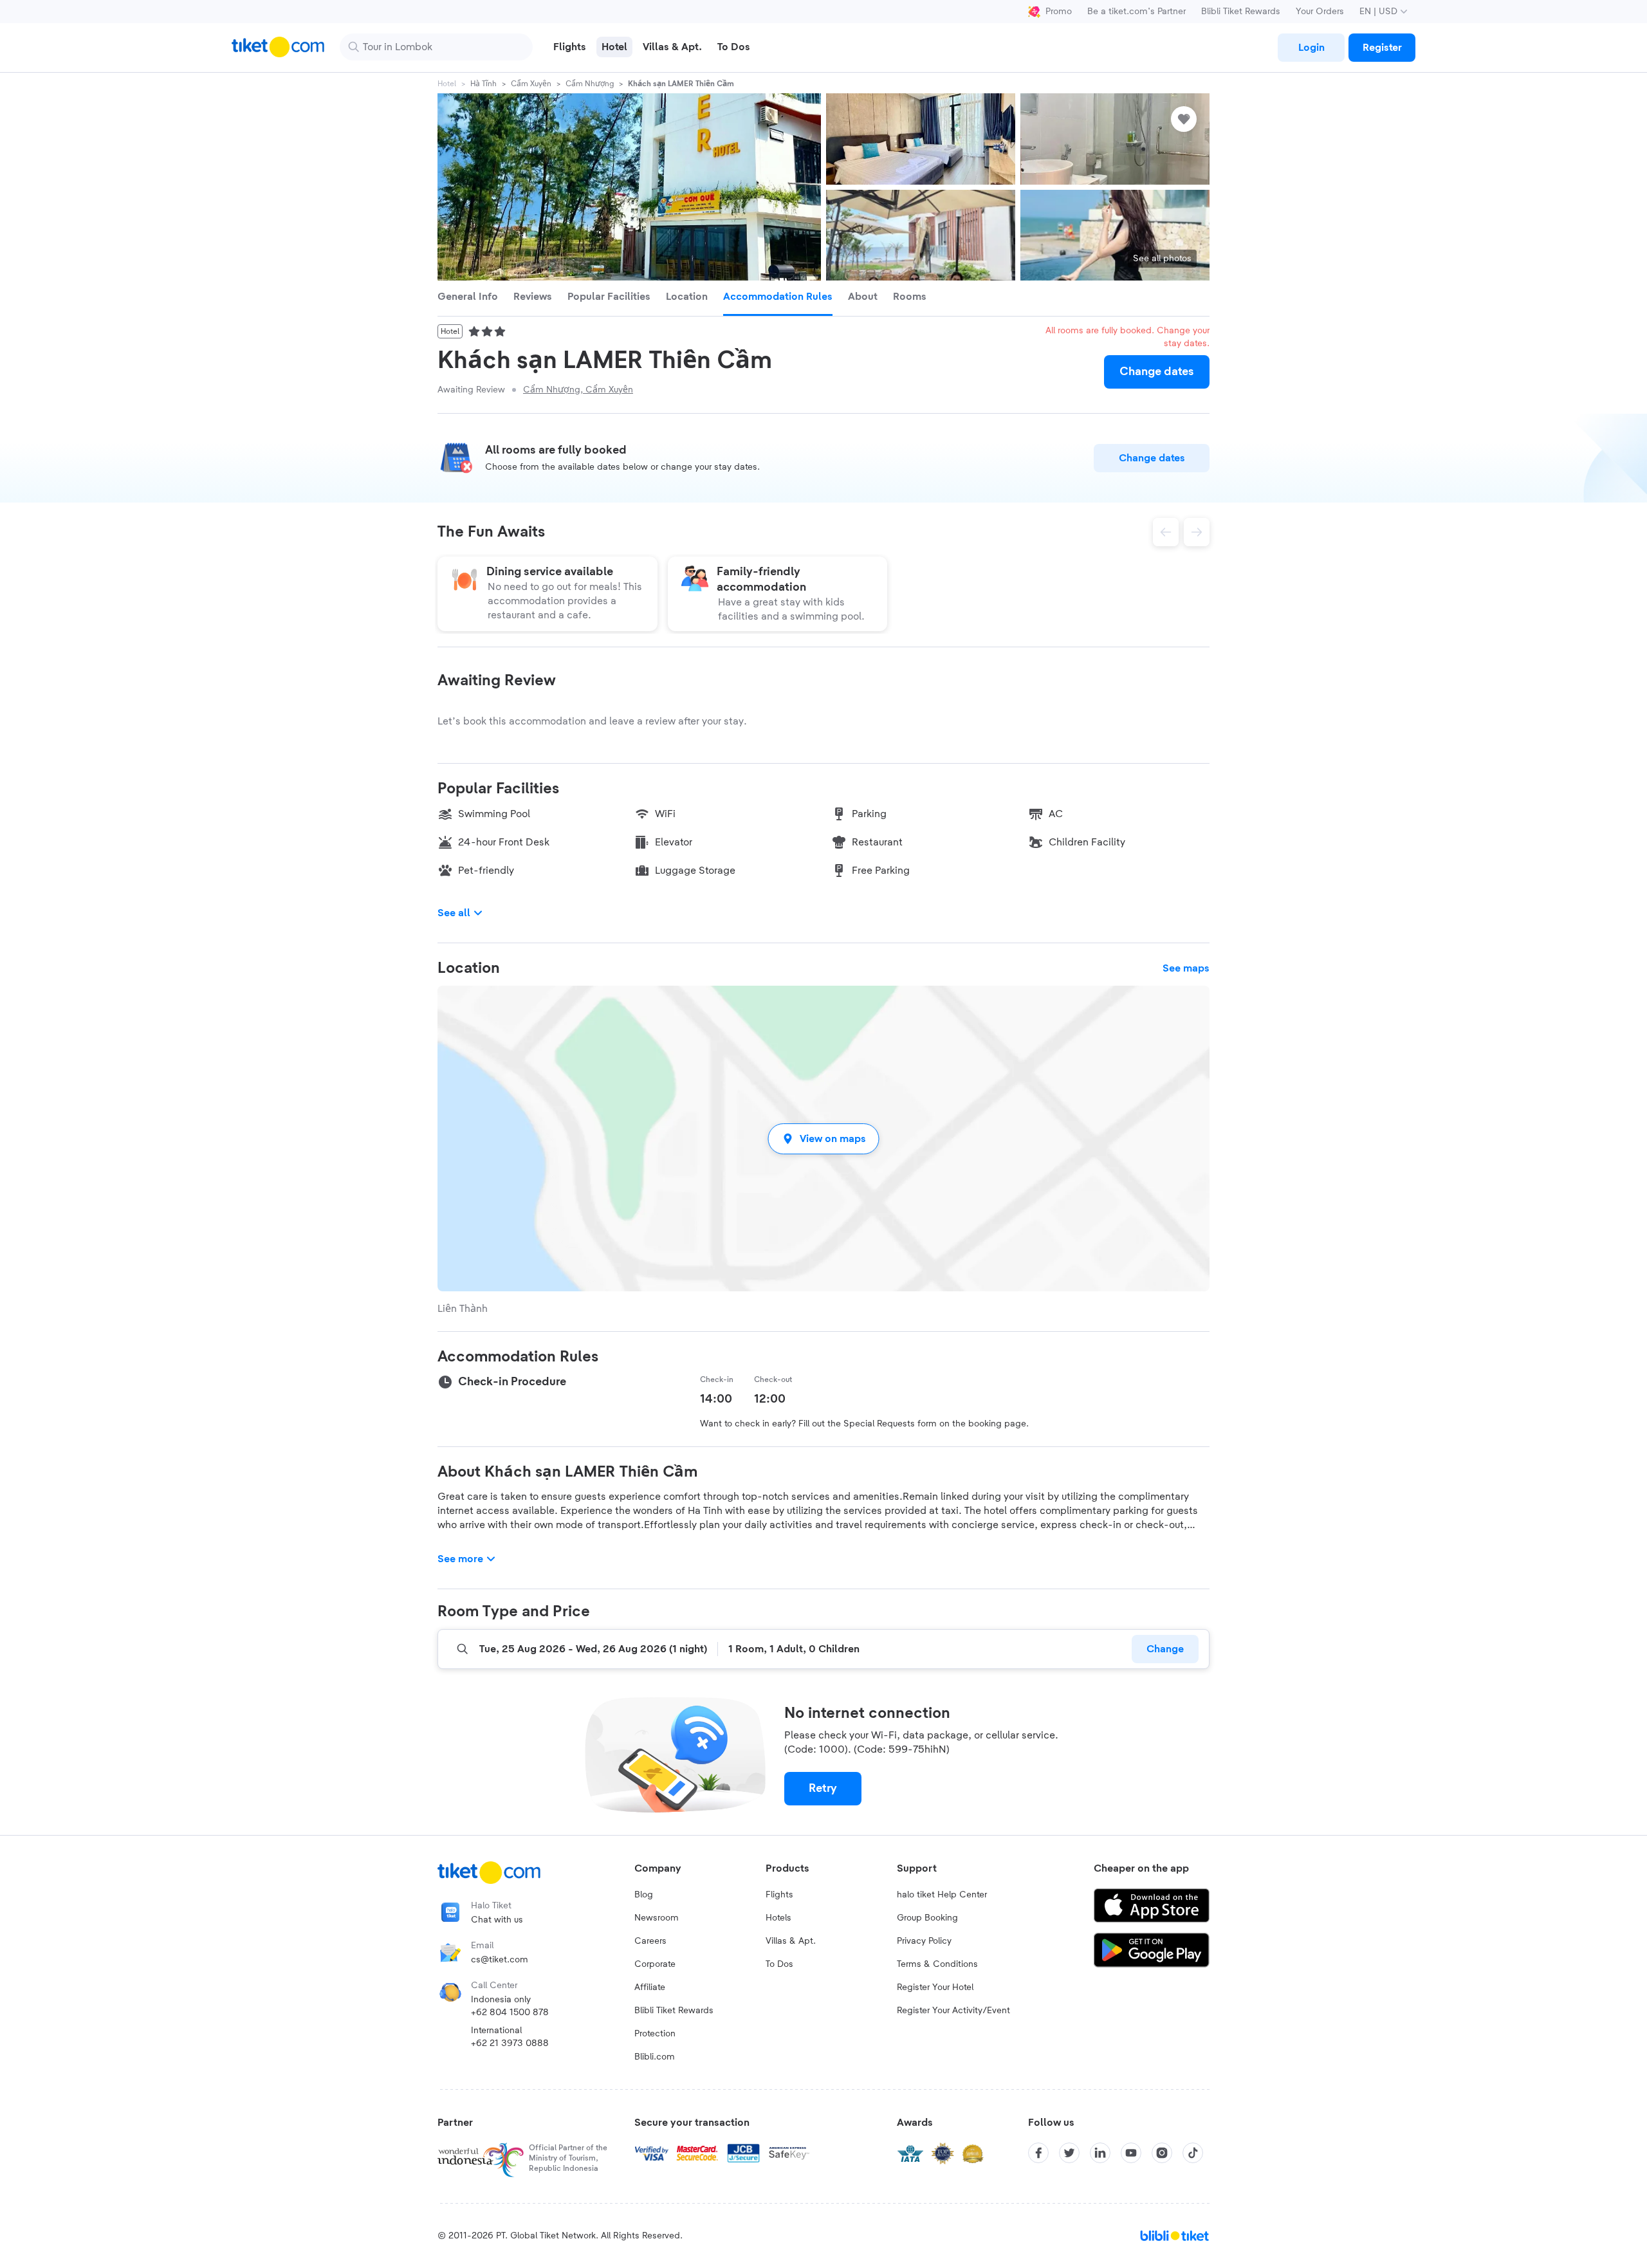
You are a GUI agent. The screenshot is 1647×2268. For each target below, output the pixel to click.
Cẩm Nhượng (590, 84)
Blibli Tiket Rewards (1241, 12)
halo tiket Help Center (942, 1895)
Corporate (655, 1964)
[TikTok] (1193, 2153)
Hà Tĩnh (483, 84)
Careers (650, 1941)
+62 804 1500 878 (510, 2013)
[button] (823, 1139)
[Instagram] (1162, 2153)
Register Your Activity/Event (953, 2011)
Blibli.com (655, 2057)
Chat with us (497, 1920)
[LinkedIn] (1100, 2153)
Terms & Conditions (937, 1964)
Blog (644, 1895)
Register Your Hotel (935, 1987)
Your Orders (1320, 12)
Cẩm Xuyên (531, 84)
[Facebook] (1038, 2153)
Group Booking (927, 1918)
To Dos (779, 1964)
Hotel (447, 84)
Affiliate (650, 1987)
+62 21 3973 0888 (510, 2043)
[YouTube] (1131, 2153)
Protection (655, 2034)
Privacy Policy (924, 1941)
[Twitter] (1069, 2153)
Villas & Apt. (791, 1941)
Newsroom (657, 1918)
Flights (779, 1895)
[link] (1311, 48)
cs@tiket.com (500, 1960)
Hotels (778, 1918)
